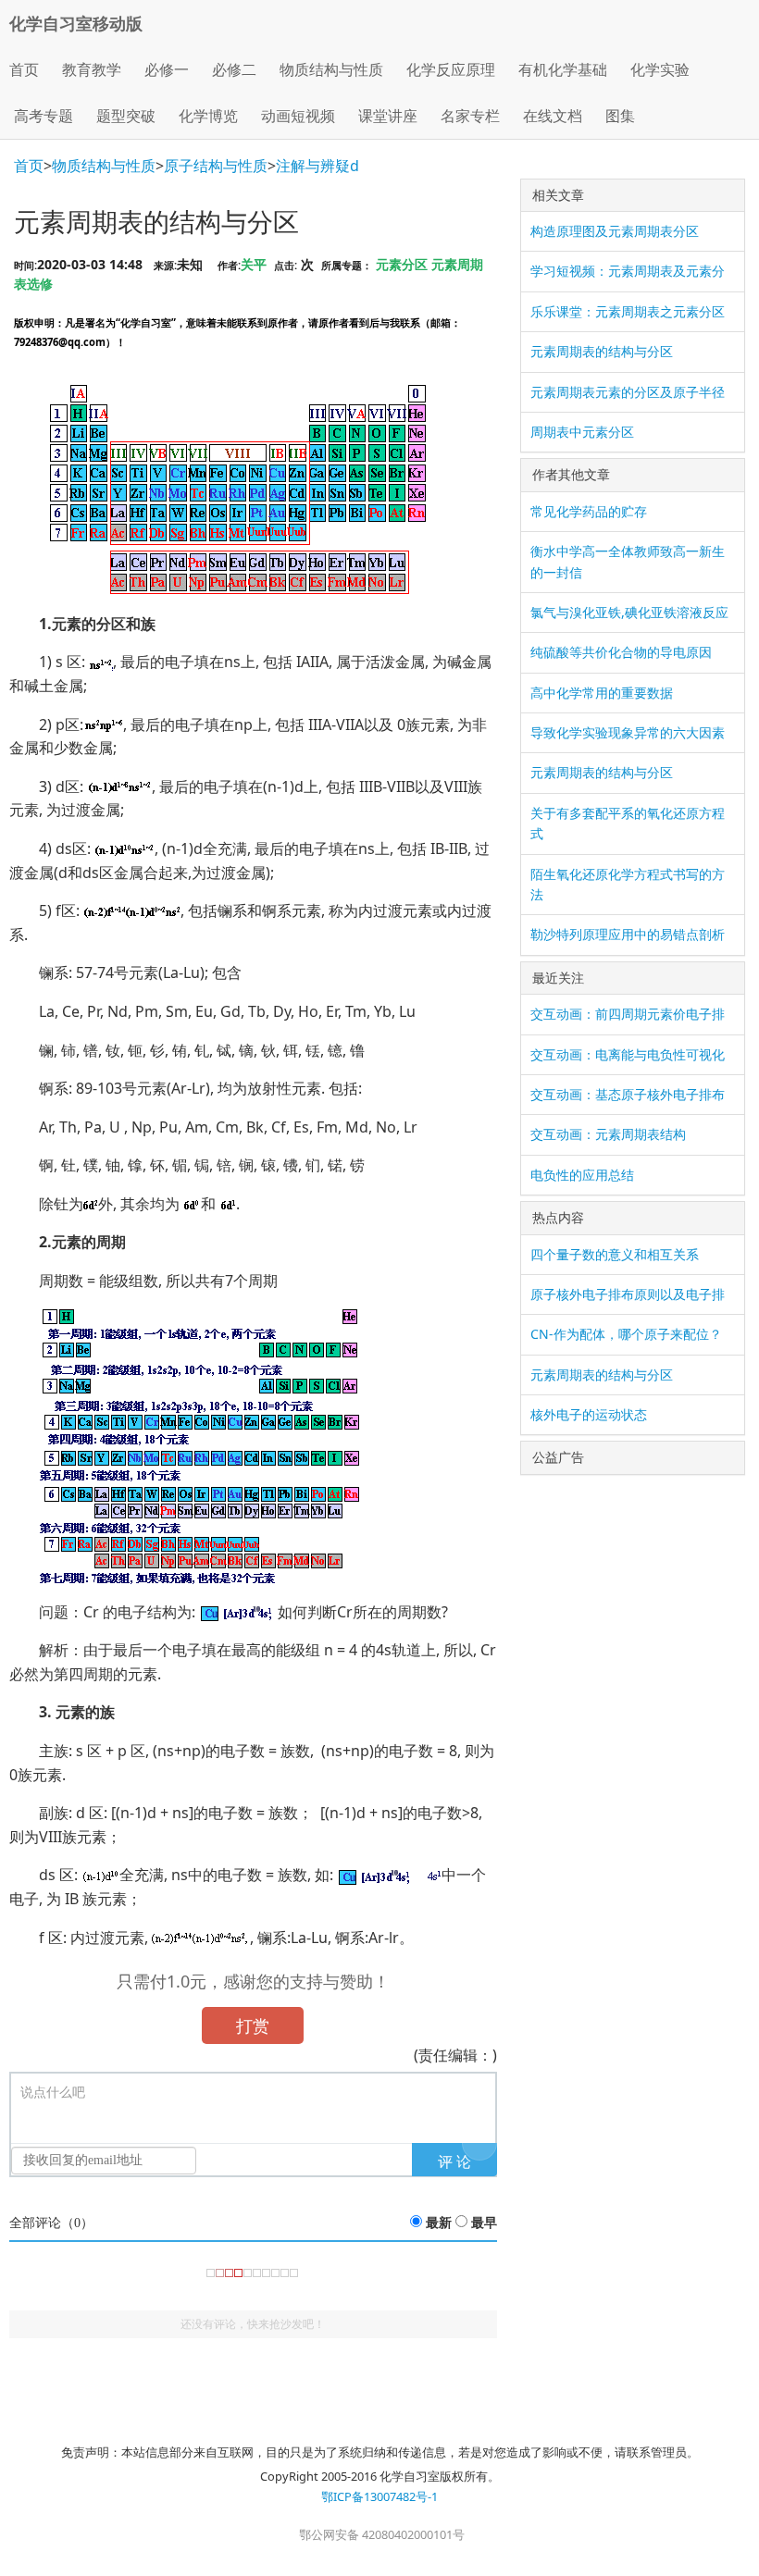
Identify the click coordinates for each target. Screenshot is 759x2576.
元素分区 (402, 264)
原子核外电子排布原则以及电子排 (628, 1294)
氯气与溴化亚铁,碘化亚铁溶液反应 (629, 612)
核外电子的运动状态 (589, 1414)
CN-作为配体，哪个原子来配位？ (626, 1334)
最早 (484, 2223)
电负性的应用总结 (582, 1175)
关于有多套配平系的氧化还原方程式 (628, 823)
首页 (24, 69)
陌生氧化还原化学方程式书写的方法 (628, 884)
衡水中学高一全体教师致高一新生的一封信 (628, 561)
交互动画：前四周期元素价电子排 (628, 1014)
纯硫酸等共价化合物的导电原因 (621, 652)
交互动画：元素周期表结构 (608, 1134)
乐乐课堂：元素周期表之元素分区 (628, 311)
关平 (254, 264)
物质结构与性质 (104, 166)
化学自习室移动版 (76, 23)
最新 (439, 2223)
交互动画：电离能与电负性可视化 (628, 1054)
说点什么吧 (53, 2093)
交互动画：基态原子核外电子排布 (628, 1094)
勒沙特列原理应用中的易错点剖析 (628, 934)
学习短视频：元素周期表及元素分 (628, 271)
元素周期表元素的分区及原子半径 (628, 392)
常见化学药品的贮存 (589, 511)
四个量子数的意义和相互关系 (615, 1254)
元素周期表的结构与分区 (602, 351)
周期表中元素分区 (582, 432)
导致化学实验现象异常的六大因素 (628, 732)
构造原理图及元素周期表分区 (615, 231)
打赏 (253, 2025)
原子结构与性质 (216, 166)
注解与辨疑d (317, 166)
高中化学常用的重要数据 (602, 693)
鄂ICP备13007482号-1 (379, 2496)
